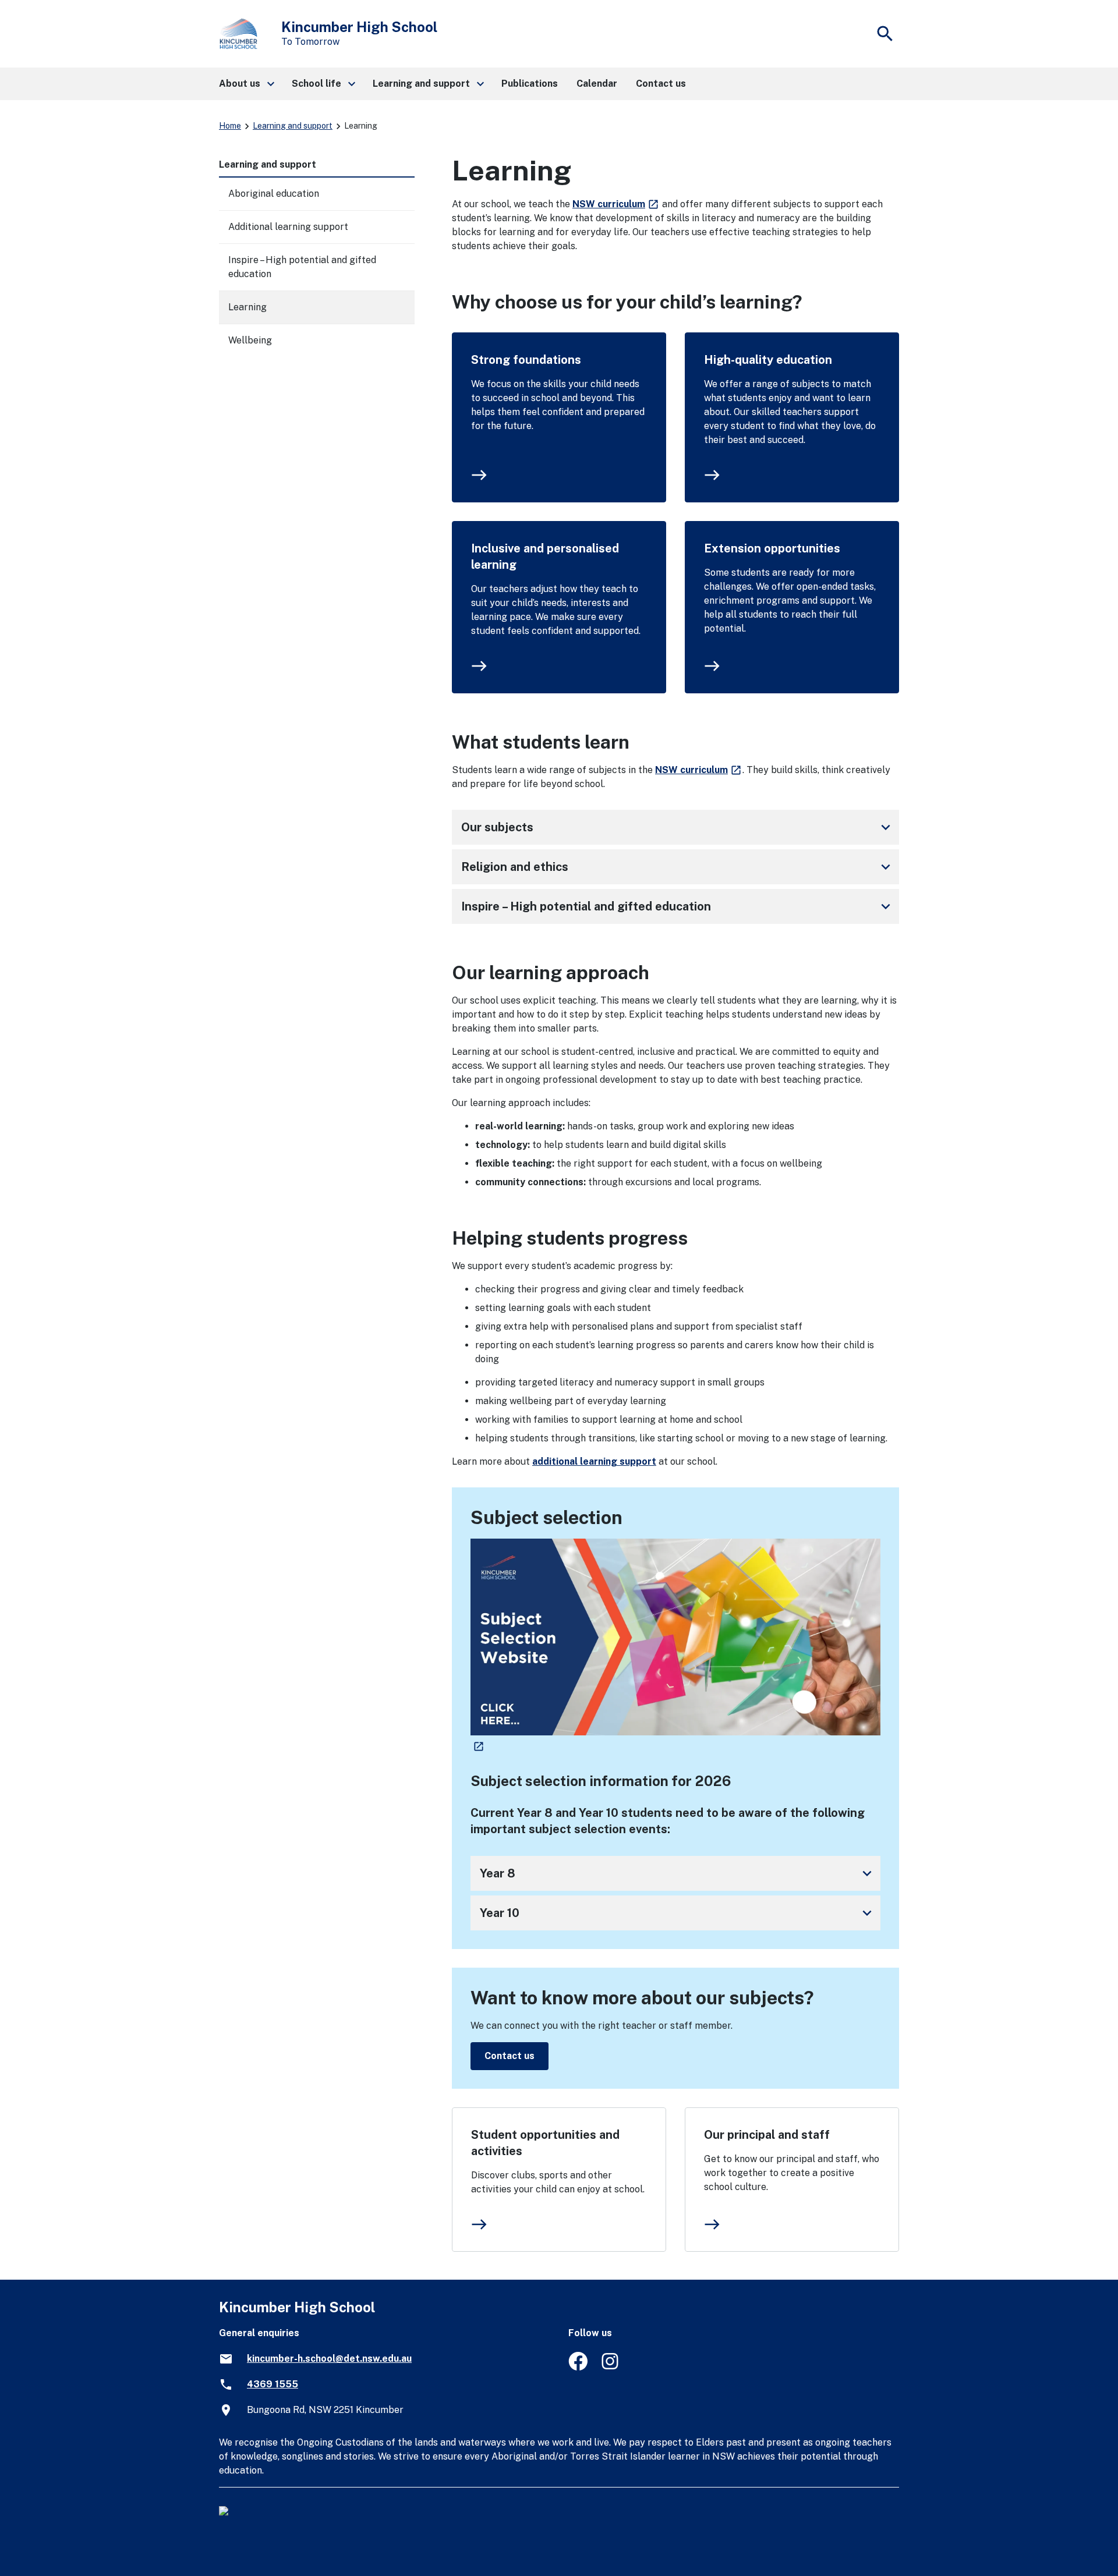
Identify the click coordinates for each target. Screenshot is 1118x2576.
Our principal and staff (767, 2135)
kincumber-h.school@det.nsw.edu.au (329, 2359)
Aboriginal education (274, 194)
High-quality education (768, 360)
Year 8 (678, 1873)
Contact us (510, 2056)
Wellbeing (250, 340)
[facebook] (578, 2367)
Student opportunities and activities (545, 2143)
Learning (247, 307)
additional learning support (594, 1461)
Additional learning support (288, 227)
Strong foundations (526, 360)
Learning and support (293, 126)
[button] (246, 84)
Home (230, 126)
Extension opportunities (772, 548)
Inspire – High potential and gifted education (678, 906)
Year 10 (678, 1913)
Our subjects (678, 827)
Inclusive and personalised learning (545, 557)
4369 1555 (273, 2384)
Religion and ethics (678, 867)
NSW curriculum (616, 204)
